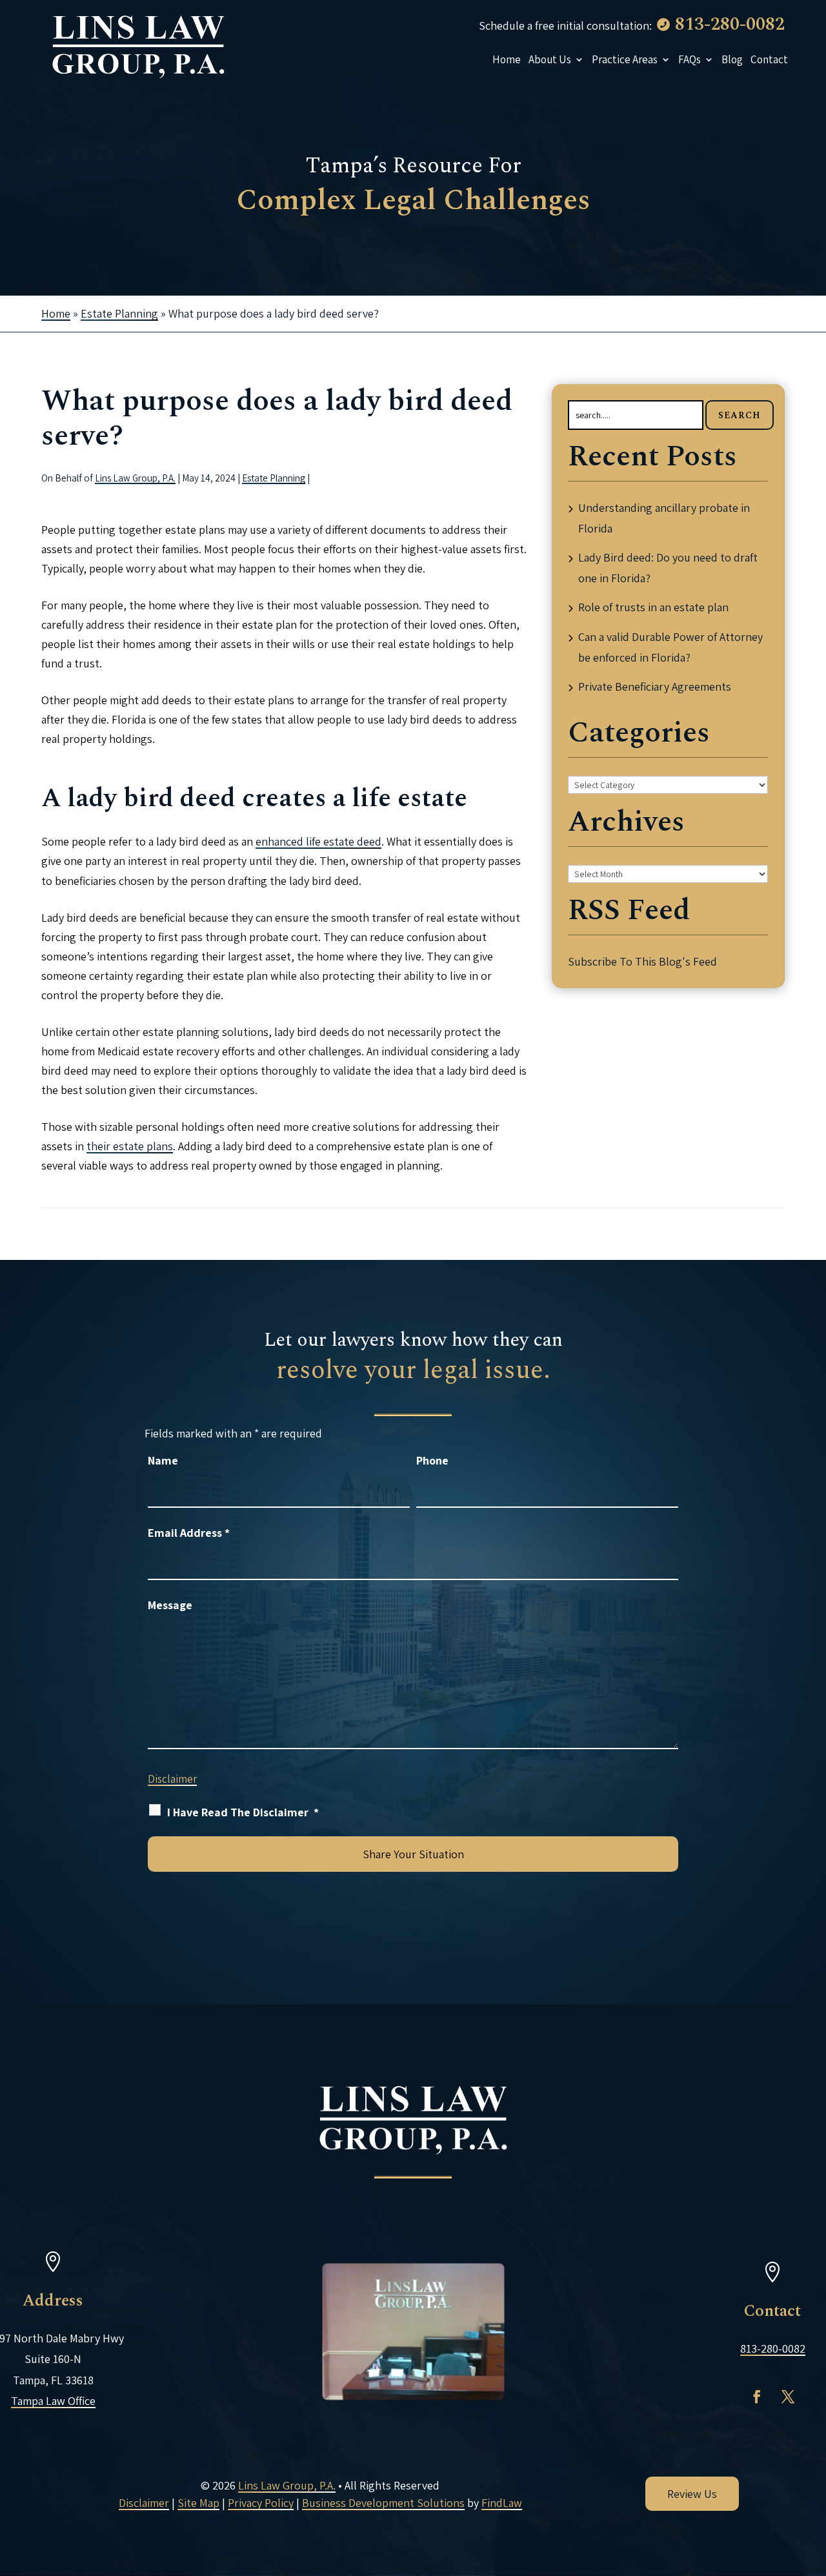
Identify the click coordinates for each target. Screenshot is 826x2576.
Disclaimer (172, 1779)
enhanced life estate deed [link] (318, 841)
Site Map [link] (198, 2503)
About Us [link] (550, 59)
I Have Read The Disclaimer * (243, 1812)
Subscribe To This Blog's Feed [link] (642, 961)
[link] (138, 45)
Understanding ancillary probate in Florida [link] (664, 518)
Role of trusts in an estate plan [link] (653, 607)
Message (170, 1605)
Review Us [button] (692, 2494)
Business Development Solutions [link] (383, 2503)
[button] (757, 2397)
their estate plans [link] (130, 1146)
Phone (432, 1460)
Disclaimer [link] (144, 2503)
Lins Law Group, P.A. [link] (135, 478)
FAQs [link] (690, 59)
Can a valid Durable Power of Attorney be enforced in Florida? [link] (670, 647)
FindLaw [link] (502, 2503)
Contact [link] (769, 59)
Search (740, 415)
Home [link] (507, 59)
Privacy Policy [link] (261, 2503)
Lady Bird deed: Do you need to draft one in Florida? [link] (668, 568)
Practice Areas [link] (625, 59)
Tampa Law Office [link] (53, 2401)
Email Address (189, 1533)
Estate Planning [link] (274, 478)
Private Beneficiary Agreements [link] (655, 686)
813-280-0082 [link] (730, 24)
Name (163, 1460)
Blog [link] (732, 59)
